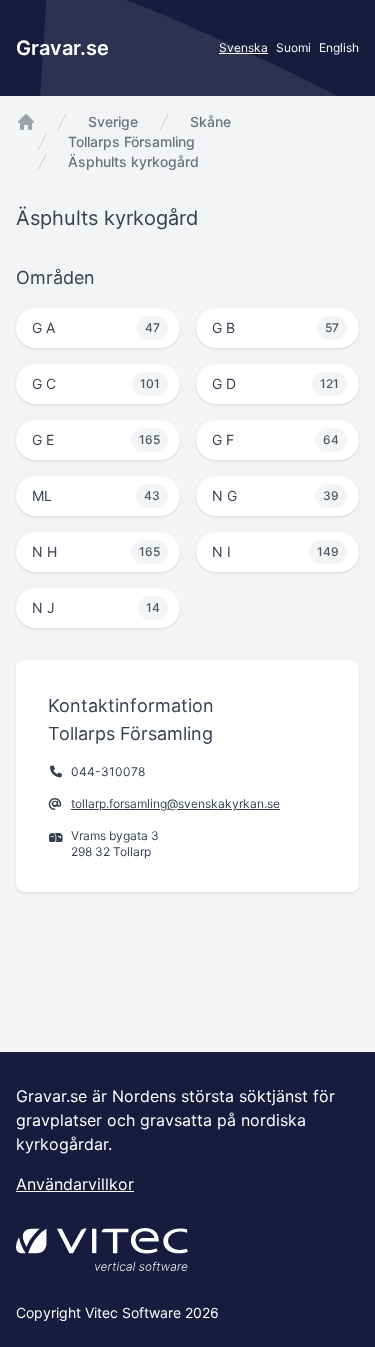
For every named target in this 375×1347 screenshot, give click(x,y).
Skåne (210, 121)
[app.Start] (26, 122)
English (339, 47)
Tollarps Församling (131, 141)
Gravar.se (62, 48)
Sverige (113, 121)
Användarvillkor (75, 1184)
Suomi (293, 47)
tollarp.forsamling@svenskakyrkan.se (175, 803)
